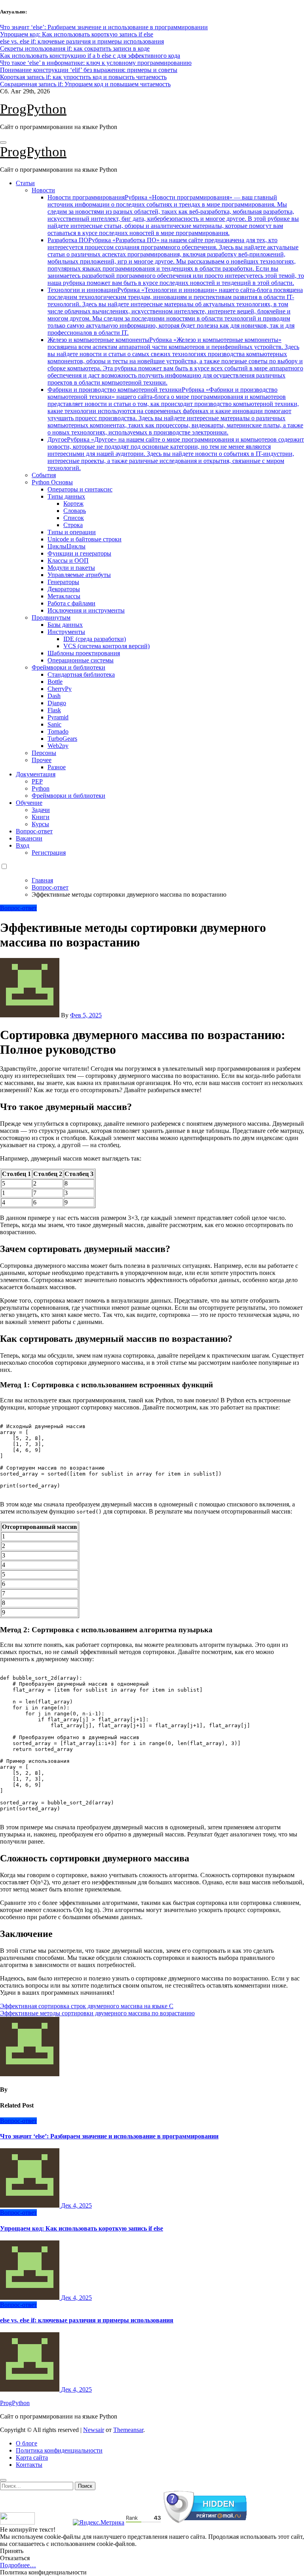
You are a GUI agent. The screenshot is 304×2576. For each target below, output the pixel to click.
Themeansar (128, 2430)
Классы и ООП (68, 561)
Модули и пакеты (71, 568)
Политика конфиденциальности (59, 2450)
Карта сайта (32, 2457)
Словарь (75, 511)
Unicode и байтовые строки (85, 539)
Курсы (40, 824)
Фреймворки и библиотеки (68, 667)
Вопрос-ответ (34, 831)
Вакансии (29, 838)
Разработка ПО (176, 261)
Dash (54, 696)
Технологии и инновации (175, 311)
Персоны (44, 753)
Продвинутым (51, 617)
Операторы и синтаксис (80, 489)
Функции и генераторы (79, 553)
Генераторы (63, 582)
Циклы (66, 546)
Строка (73, 525)
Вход (23, 845)
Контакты (29, 2465)
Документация (36, 774)
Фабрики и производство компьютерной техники (175, 411)
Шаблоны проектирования (84, 653)
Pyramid (58, 717)
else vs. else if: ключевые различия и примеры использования (87, 2320)
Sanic (54, 724)
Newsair (94, 2430)
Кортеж (73, 504)
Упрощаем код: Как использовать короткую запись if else (82, 2228)
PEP (37, 781)
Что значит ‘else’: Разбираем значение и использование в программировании (109, 2136)
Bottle (55, 682)
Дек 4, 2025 (76, 2205)
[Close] (3, 2480)
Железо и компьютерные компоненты (175, 361)
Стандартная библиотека (81, 674)
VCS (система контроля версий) (106, 646)
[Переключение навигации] (3, 142)
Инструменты (66, 632)
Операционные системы (81, 660)
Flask (54, 710)
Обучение (29, 803)
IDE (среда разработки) (95, 639)
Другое (176, 454)
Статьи (25, 183)
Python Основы (52, 482)
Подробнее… (18, 2565)
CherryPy (60, 689)
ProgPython (33, 109)
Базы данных (65, 625)
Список (74, 518)
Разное (57, 767)
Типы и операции (72, 532)
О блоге (27, 2443)
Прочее (42, 760)
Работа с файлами (71, 603)
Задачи (41, 810)
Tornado (58, 731)
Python (41, 788)
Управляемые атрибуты (79, 575)
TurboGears (62, 739)
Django (57, 703)
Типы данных (66, 496)
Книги (41, 817)
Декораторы (64, 589)
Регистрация (49, 853)
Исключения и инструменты (86, 610)
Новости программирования (173, 215)
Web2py (58, 746)
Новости (43, 190)
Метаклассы (64, 596)
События (44, 475)
